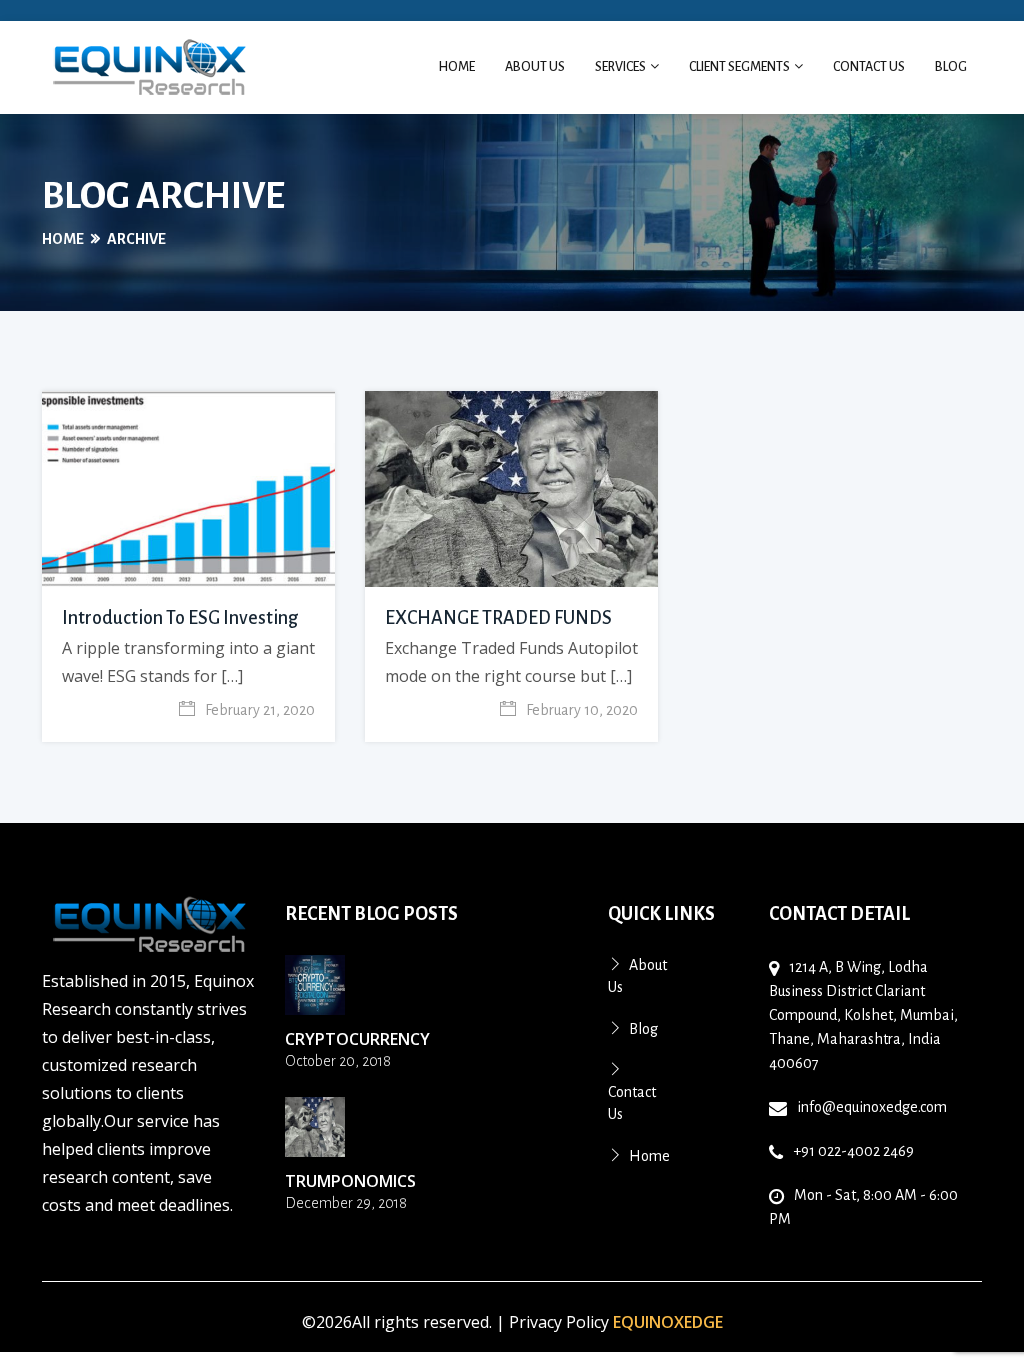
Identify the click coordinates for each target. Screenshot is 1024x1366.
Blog (951, 67)
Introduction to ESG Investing (180, 618)
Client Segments (740, 67)
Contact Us (869, 67)
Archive (136, 239)
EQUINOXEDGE (668, 1322)
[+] (315, 985)
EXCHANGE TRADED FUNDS (498, 618)
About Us (535, 67)
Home (456, 67)
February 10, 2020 (582, 710)
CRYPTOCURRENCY (357, 1039)
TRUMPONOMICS (350, 1181)
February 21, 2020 (260, 710)
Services (621, 67)
